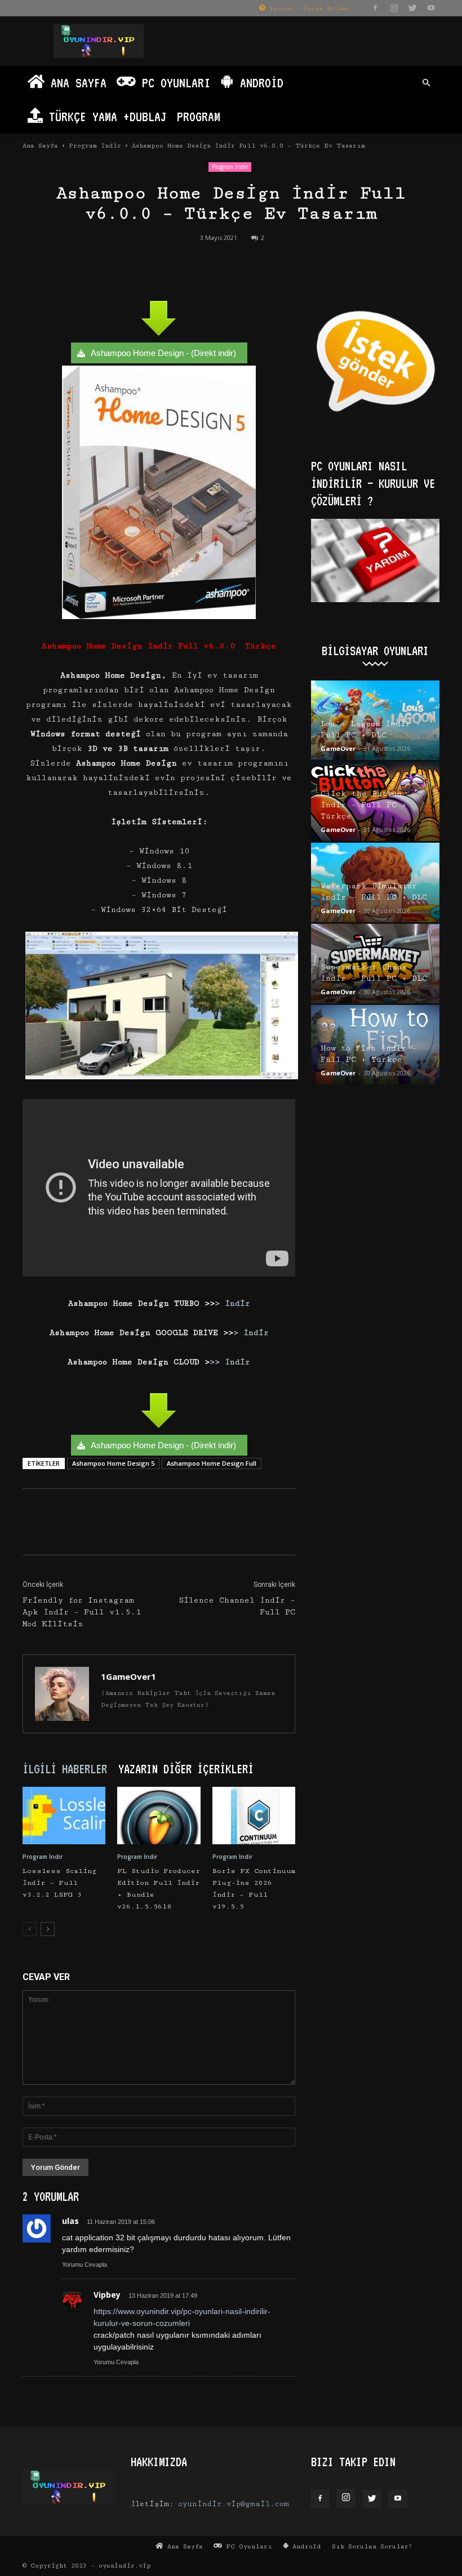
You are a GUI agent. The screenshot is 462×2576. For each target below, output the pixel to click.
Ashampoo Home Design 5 (113, 1463)
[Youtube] (431, 8)
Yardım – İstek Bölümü (307, 8)
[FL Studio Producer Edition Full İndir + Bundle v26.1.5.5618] (159, 1815)
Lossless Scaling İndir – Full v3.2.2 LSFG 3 (59, 1883)
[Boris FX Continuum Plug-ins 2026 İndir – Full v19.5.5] (254, 1815)
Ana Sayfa (75, 83)
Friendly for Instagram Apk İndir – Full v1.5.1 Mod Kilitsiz (82, 1612)
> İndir (232, 1303)
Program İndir (95, 146)
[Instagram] (394, 8)
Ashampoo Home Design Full (212, 1463)
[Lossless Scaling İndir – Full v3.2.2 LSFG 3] (64, 1815)
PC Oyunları (173, 83)
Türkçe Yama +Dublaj (105, 116)
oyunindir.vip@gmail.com (234, 2504)
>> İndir (230, 1362)
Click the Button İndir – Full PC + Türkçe (364, 805)
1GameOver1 (128, 1676)
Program (199, 116)
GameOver (338, 748)
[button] (426, 83)
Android (259, 83)
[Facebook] (375, 8)
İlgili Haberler (65, 1769)
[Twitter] (412, 8)
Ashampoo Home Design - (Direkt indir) (163, 353)
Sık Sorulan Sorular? (372, 2546)
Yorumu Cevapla (85, 2264)
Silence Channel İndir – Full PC (237, 1606)
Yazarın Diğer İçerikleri (186, 1769)
